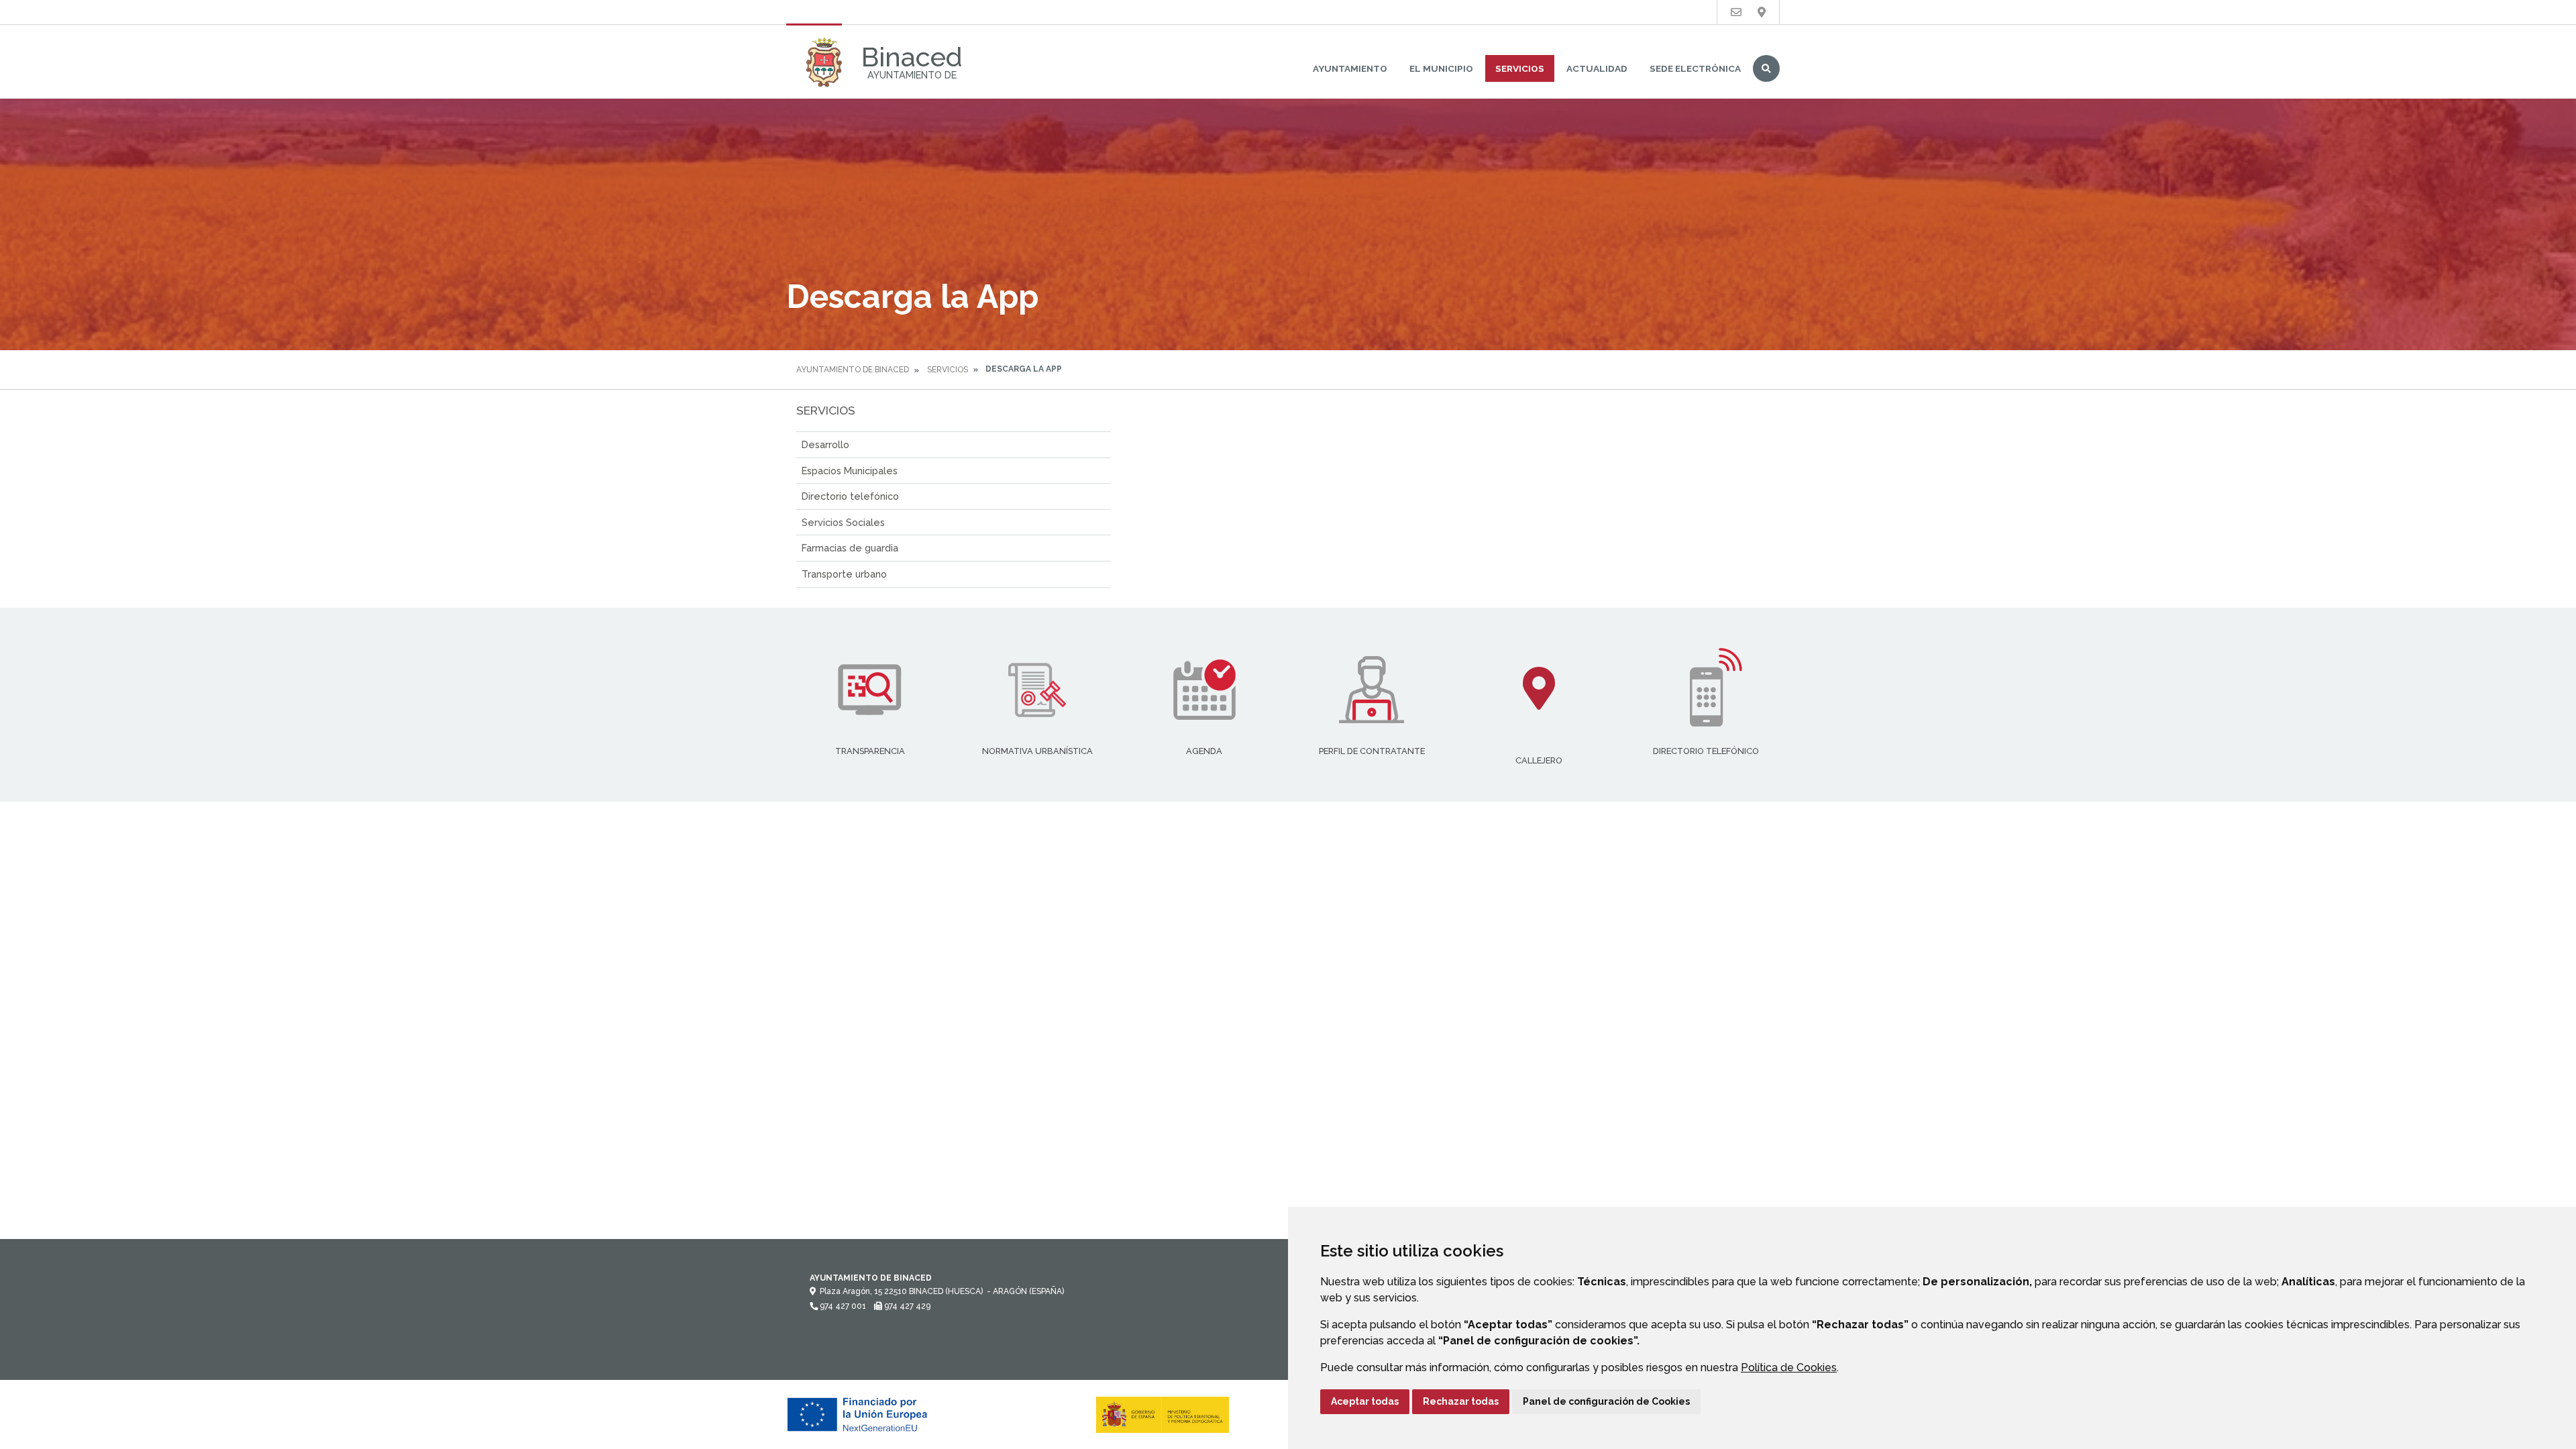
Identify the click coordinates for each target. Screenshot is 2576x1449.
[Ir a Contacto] (1736, 12)
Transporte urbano (844, 574)
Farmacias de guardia (850, 548)
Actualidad (1597, 68)
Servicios (1520, 68)
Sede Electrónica (1695, 68)
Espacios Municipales (850, 471)
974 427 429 (906, 1306)
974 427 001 (842, 1306)
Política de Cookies (1789, 1367)
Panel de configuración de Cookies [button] (1606, 1401)
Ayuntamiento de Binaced (853, 370)
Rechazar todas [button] (1461, 1401)
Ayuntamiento (1350, 68)
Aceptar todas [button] (1365, 1401)
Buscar (1766, 68)
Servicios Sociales (843, 522)
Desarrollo (825, 444)
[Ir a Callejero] (1762, 12)
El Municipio (1441, 68)
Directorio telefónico (850, 496)
